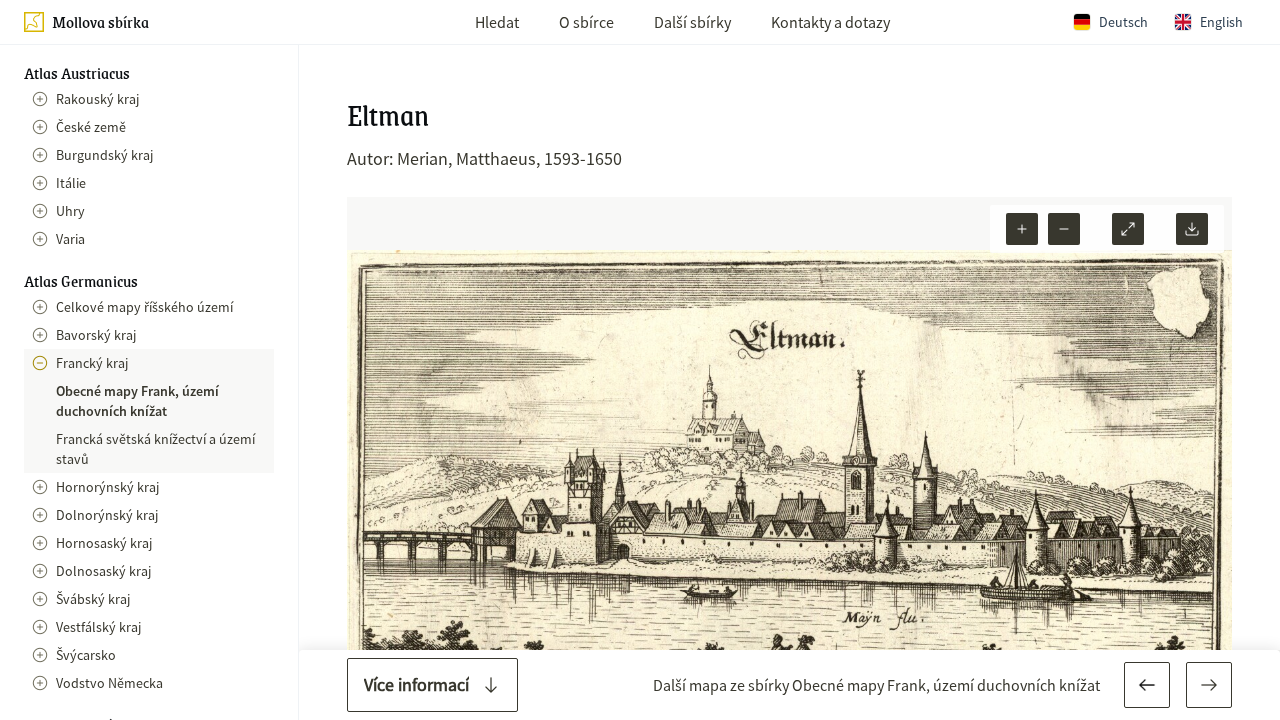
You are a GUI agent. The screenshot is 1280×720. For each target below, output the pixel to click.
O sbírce (586, 22)
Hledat (497, 22)
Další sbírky (692, 22)
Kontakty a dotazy (830, 22)
